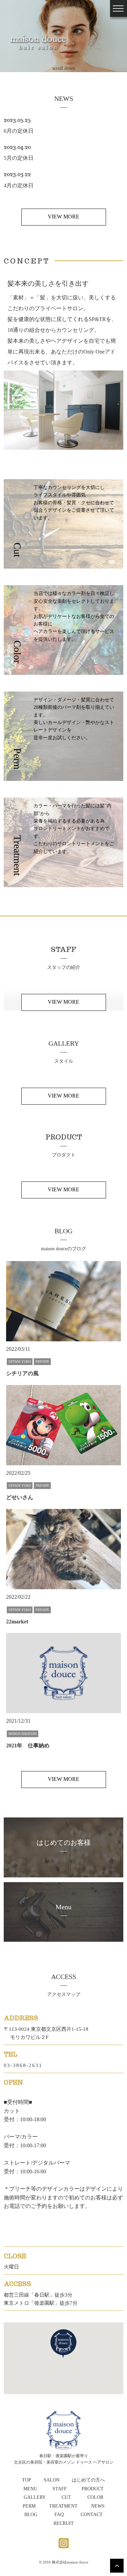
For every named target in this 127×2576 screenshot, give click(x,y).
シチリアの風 (22, 1373)
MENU (30, 2489)
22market (17, 1622)
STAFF (60, 2489)
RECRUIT (64, 2523)
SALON (52, 2480)
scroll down (64, 63)
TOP (27, 2480)
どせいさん (20, 1497)
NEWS (98, 2506)
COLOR (95, 2497)
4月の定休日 (19, 185)
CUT (66, 2497)
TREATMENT (63, 2506)
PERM (29, 2506)
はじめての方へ (88, 2480)
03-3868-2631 (23, 2065)
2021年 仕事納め (28, 1745)
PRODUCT (93, 2489)
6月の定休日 (19, 131)
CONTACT (92, 2515)
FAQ (59, 2515)
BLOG (31, 2515)
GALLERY (35, 2497)
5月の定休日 (19, 158)
